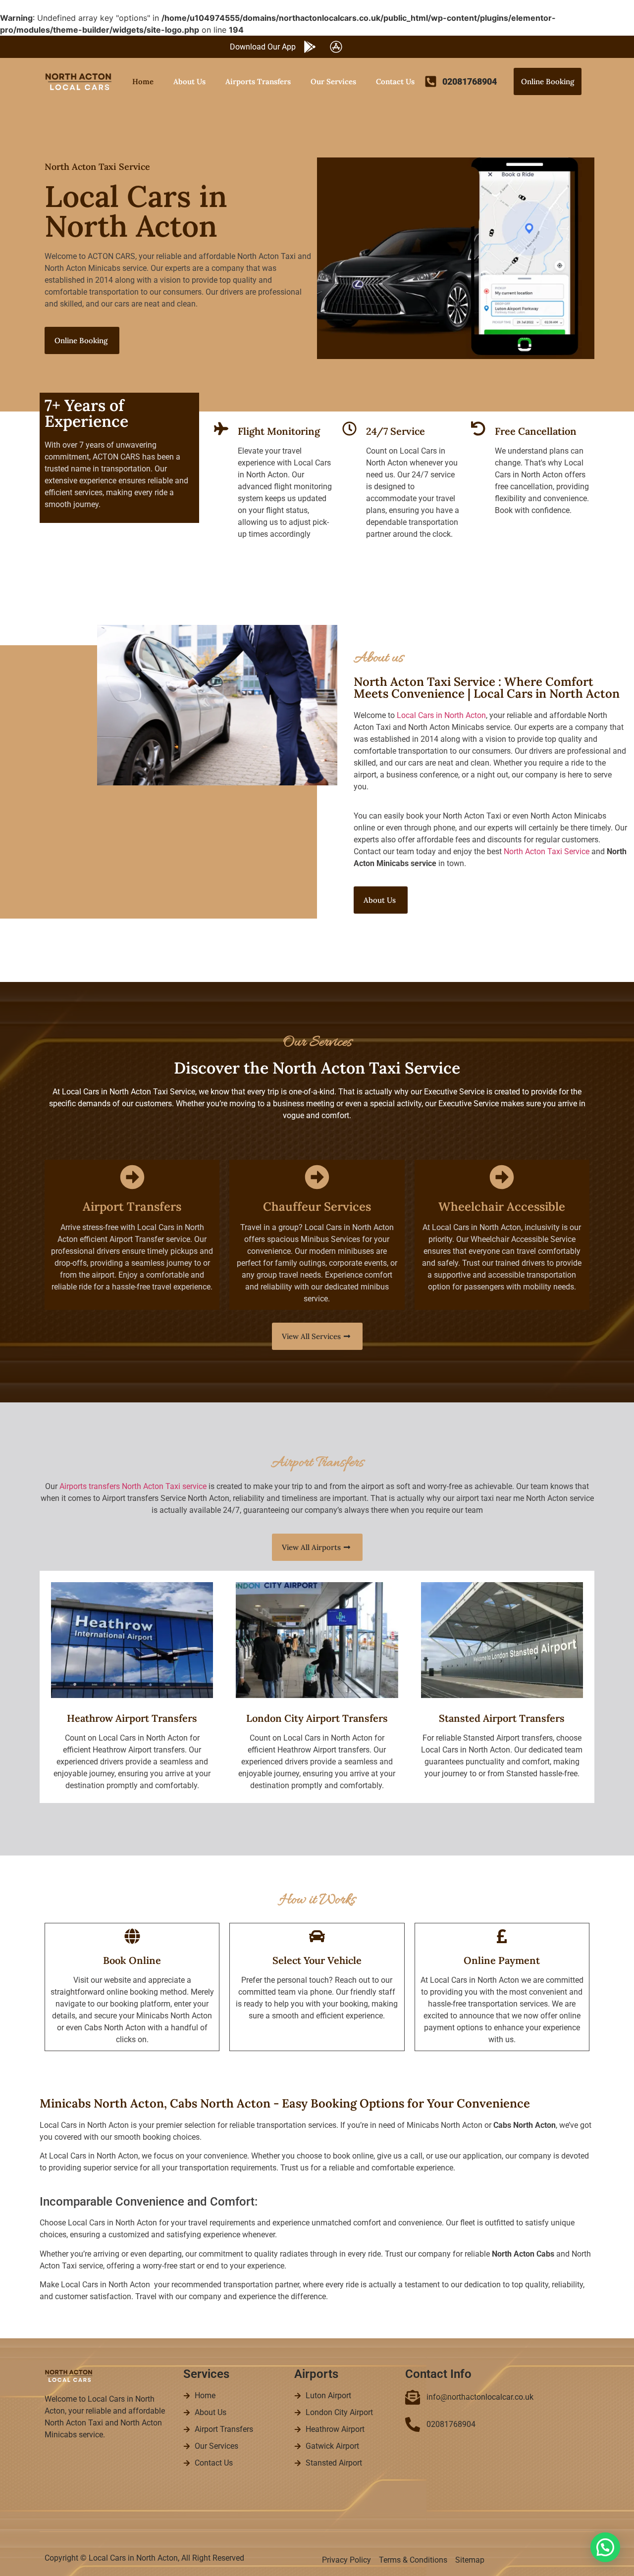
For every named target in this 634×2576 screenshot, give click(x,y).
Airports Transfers (258, 81)
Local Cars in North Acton (441, 715)
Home (143, 81)
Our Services (333, 81)
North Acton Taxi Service (547, 851)
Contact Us (395, 81)
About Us (189, 81)
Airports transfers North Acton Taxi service (133, 1486)
